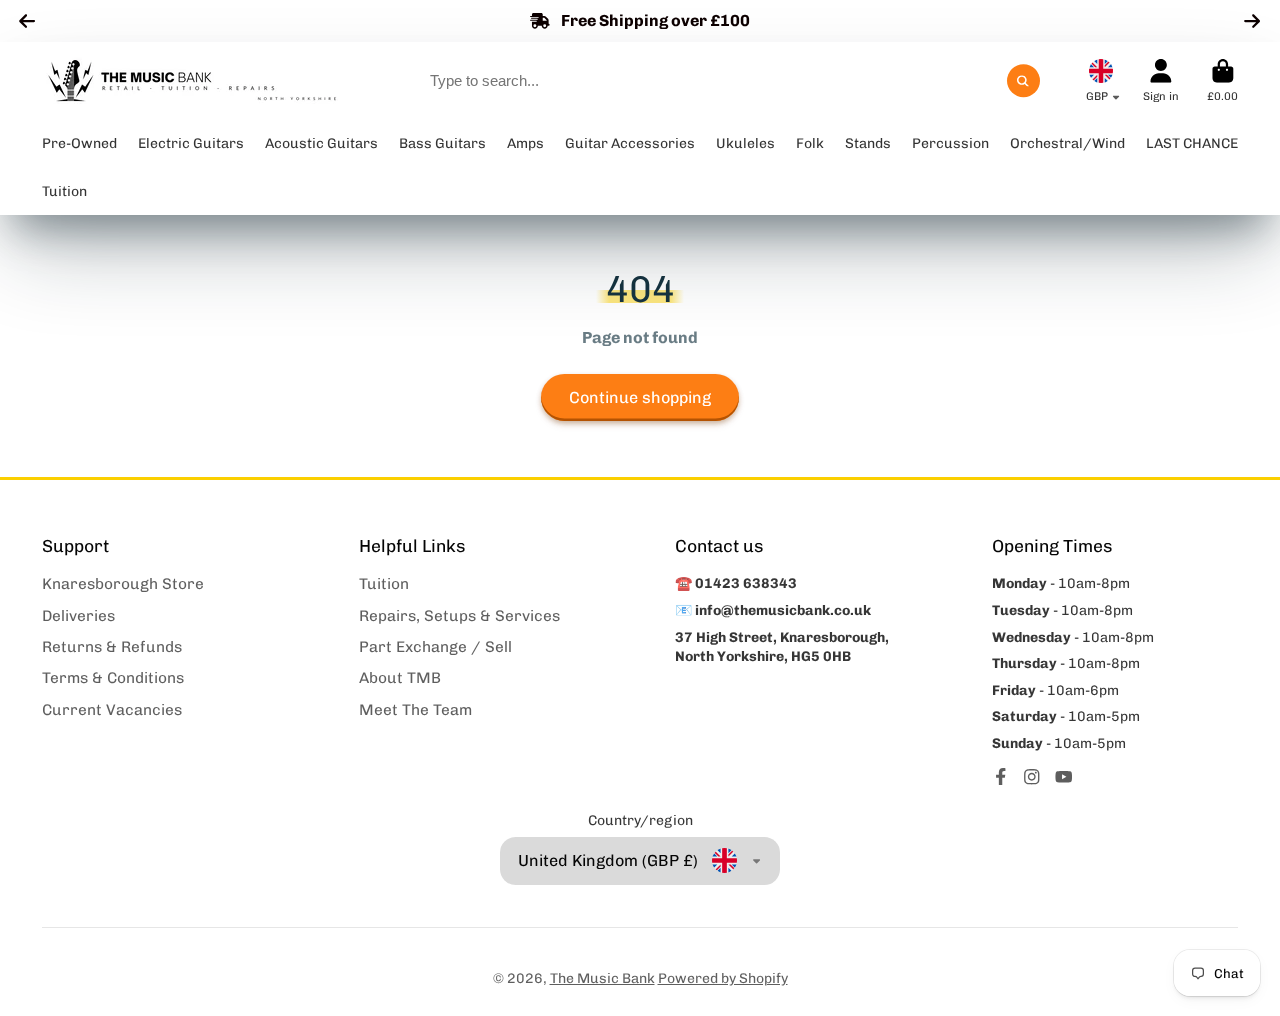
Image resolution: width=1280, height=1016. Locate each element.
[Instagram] (1032, 777)
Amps (525, 143)
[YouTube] (1064, 777)
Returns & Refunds (112, 647)
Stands (868, 143)
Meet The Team (415, 710)
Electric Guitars (191, 143)
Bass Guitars (442, 143)
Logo (192, 81)
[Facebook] (1001, 777)
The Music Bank (602, 978)
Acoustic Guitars (321, 143)
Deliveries (78, 616)
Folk (810, 143)
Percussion (950, 143)
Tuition (384, 584)
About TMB (400, 678)
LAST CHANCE (1192, 143)
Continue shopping (640, 397)
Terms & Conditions (113, 678)
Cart (1222, 80)
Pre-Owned (79, 143)
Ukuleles (745, 143)
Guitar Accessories (630, 143)
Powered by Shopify (723, 978)
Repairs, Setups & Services (459, 616)
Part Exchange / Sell (435, 647)
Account (1161, 80)
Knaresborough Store (123, 584)
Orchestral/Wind (1067, 143)
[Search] (1024, 81)
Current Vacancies (112, 710)
